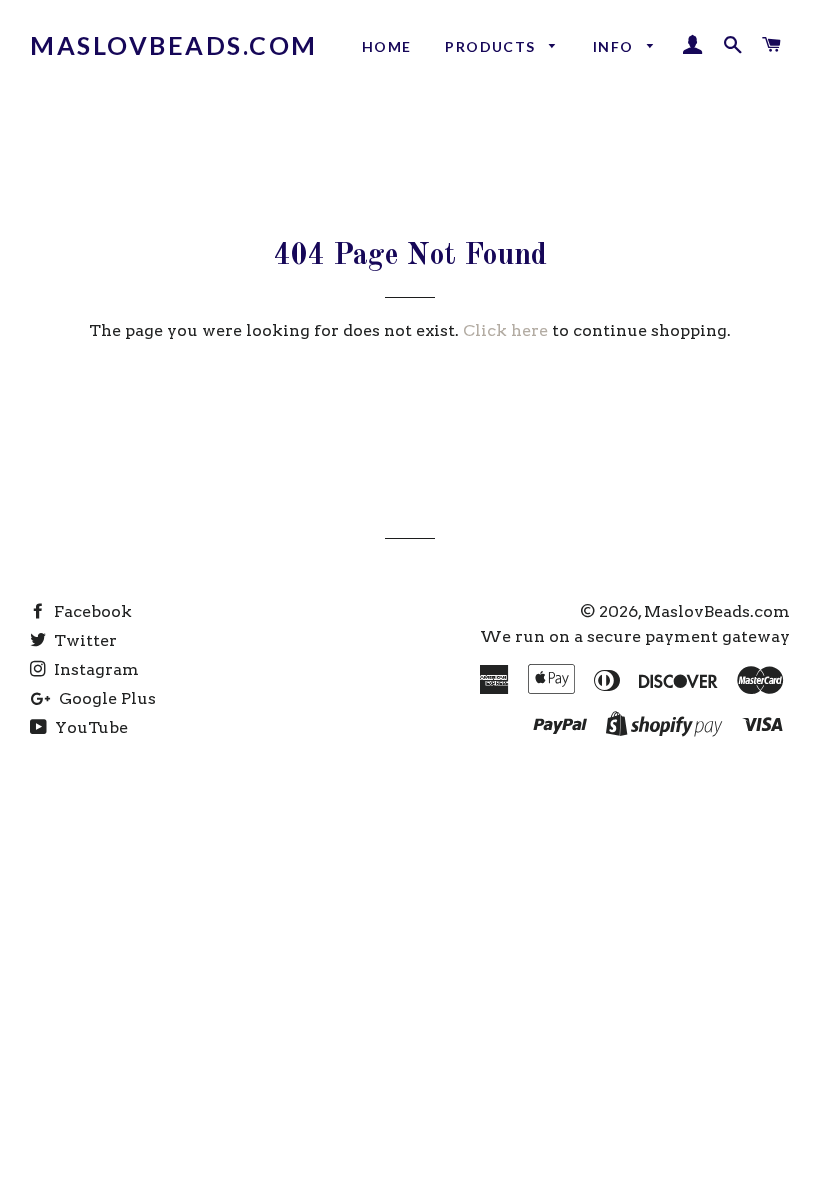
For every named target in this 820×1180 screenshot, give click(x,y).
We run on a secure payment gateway (635, 636)
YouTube (89, 727)
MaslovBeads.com (174, 45)
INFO (615, 46)
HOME (387, 46)
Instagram (94, 669)
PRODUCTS (492, 46)
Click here (505, 330)
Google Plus (105, 698)
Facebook (91, 611)
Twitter (83, 640)
